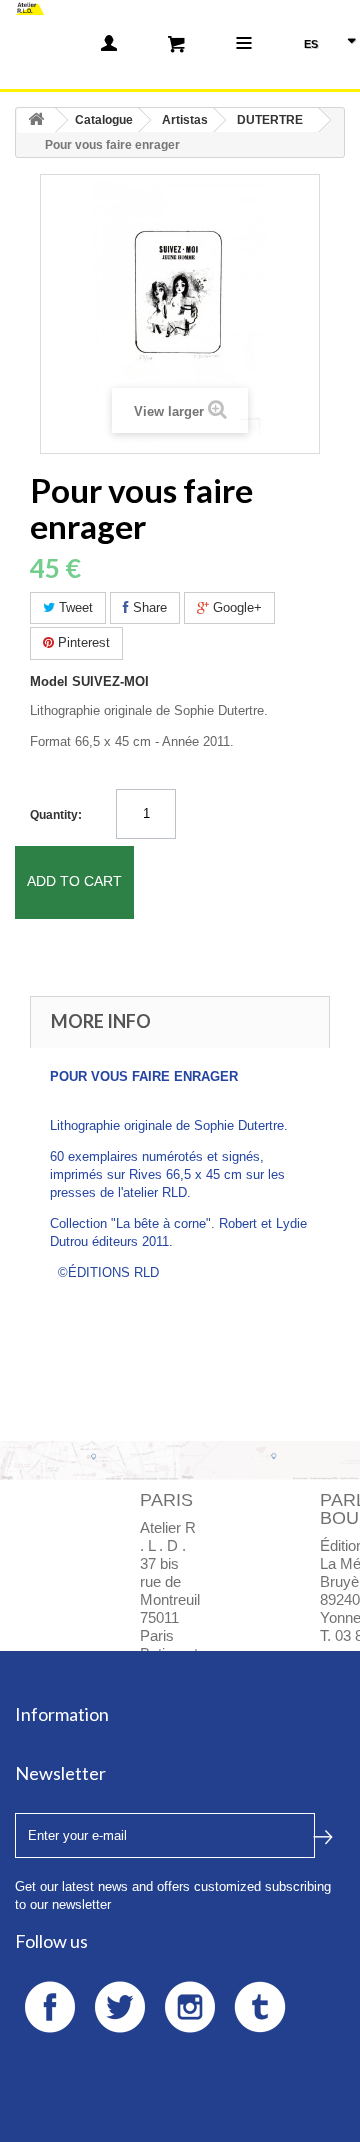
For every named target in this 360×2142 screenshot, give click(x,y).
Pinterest (82, 642)
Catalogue (104, 120)
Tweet (74, 607)
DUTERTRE (270, 120)
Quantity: (56, 815)
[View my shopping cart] (176, 43)
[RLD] (30, 7)
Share (148, 607)
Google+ (235, 607)
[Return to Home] (36, 120)
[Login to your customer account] (109, 43)
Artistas (185, 120)
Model (49, 681)
